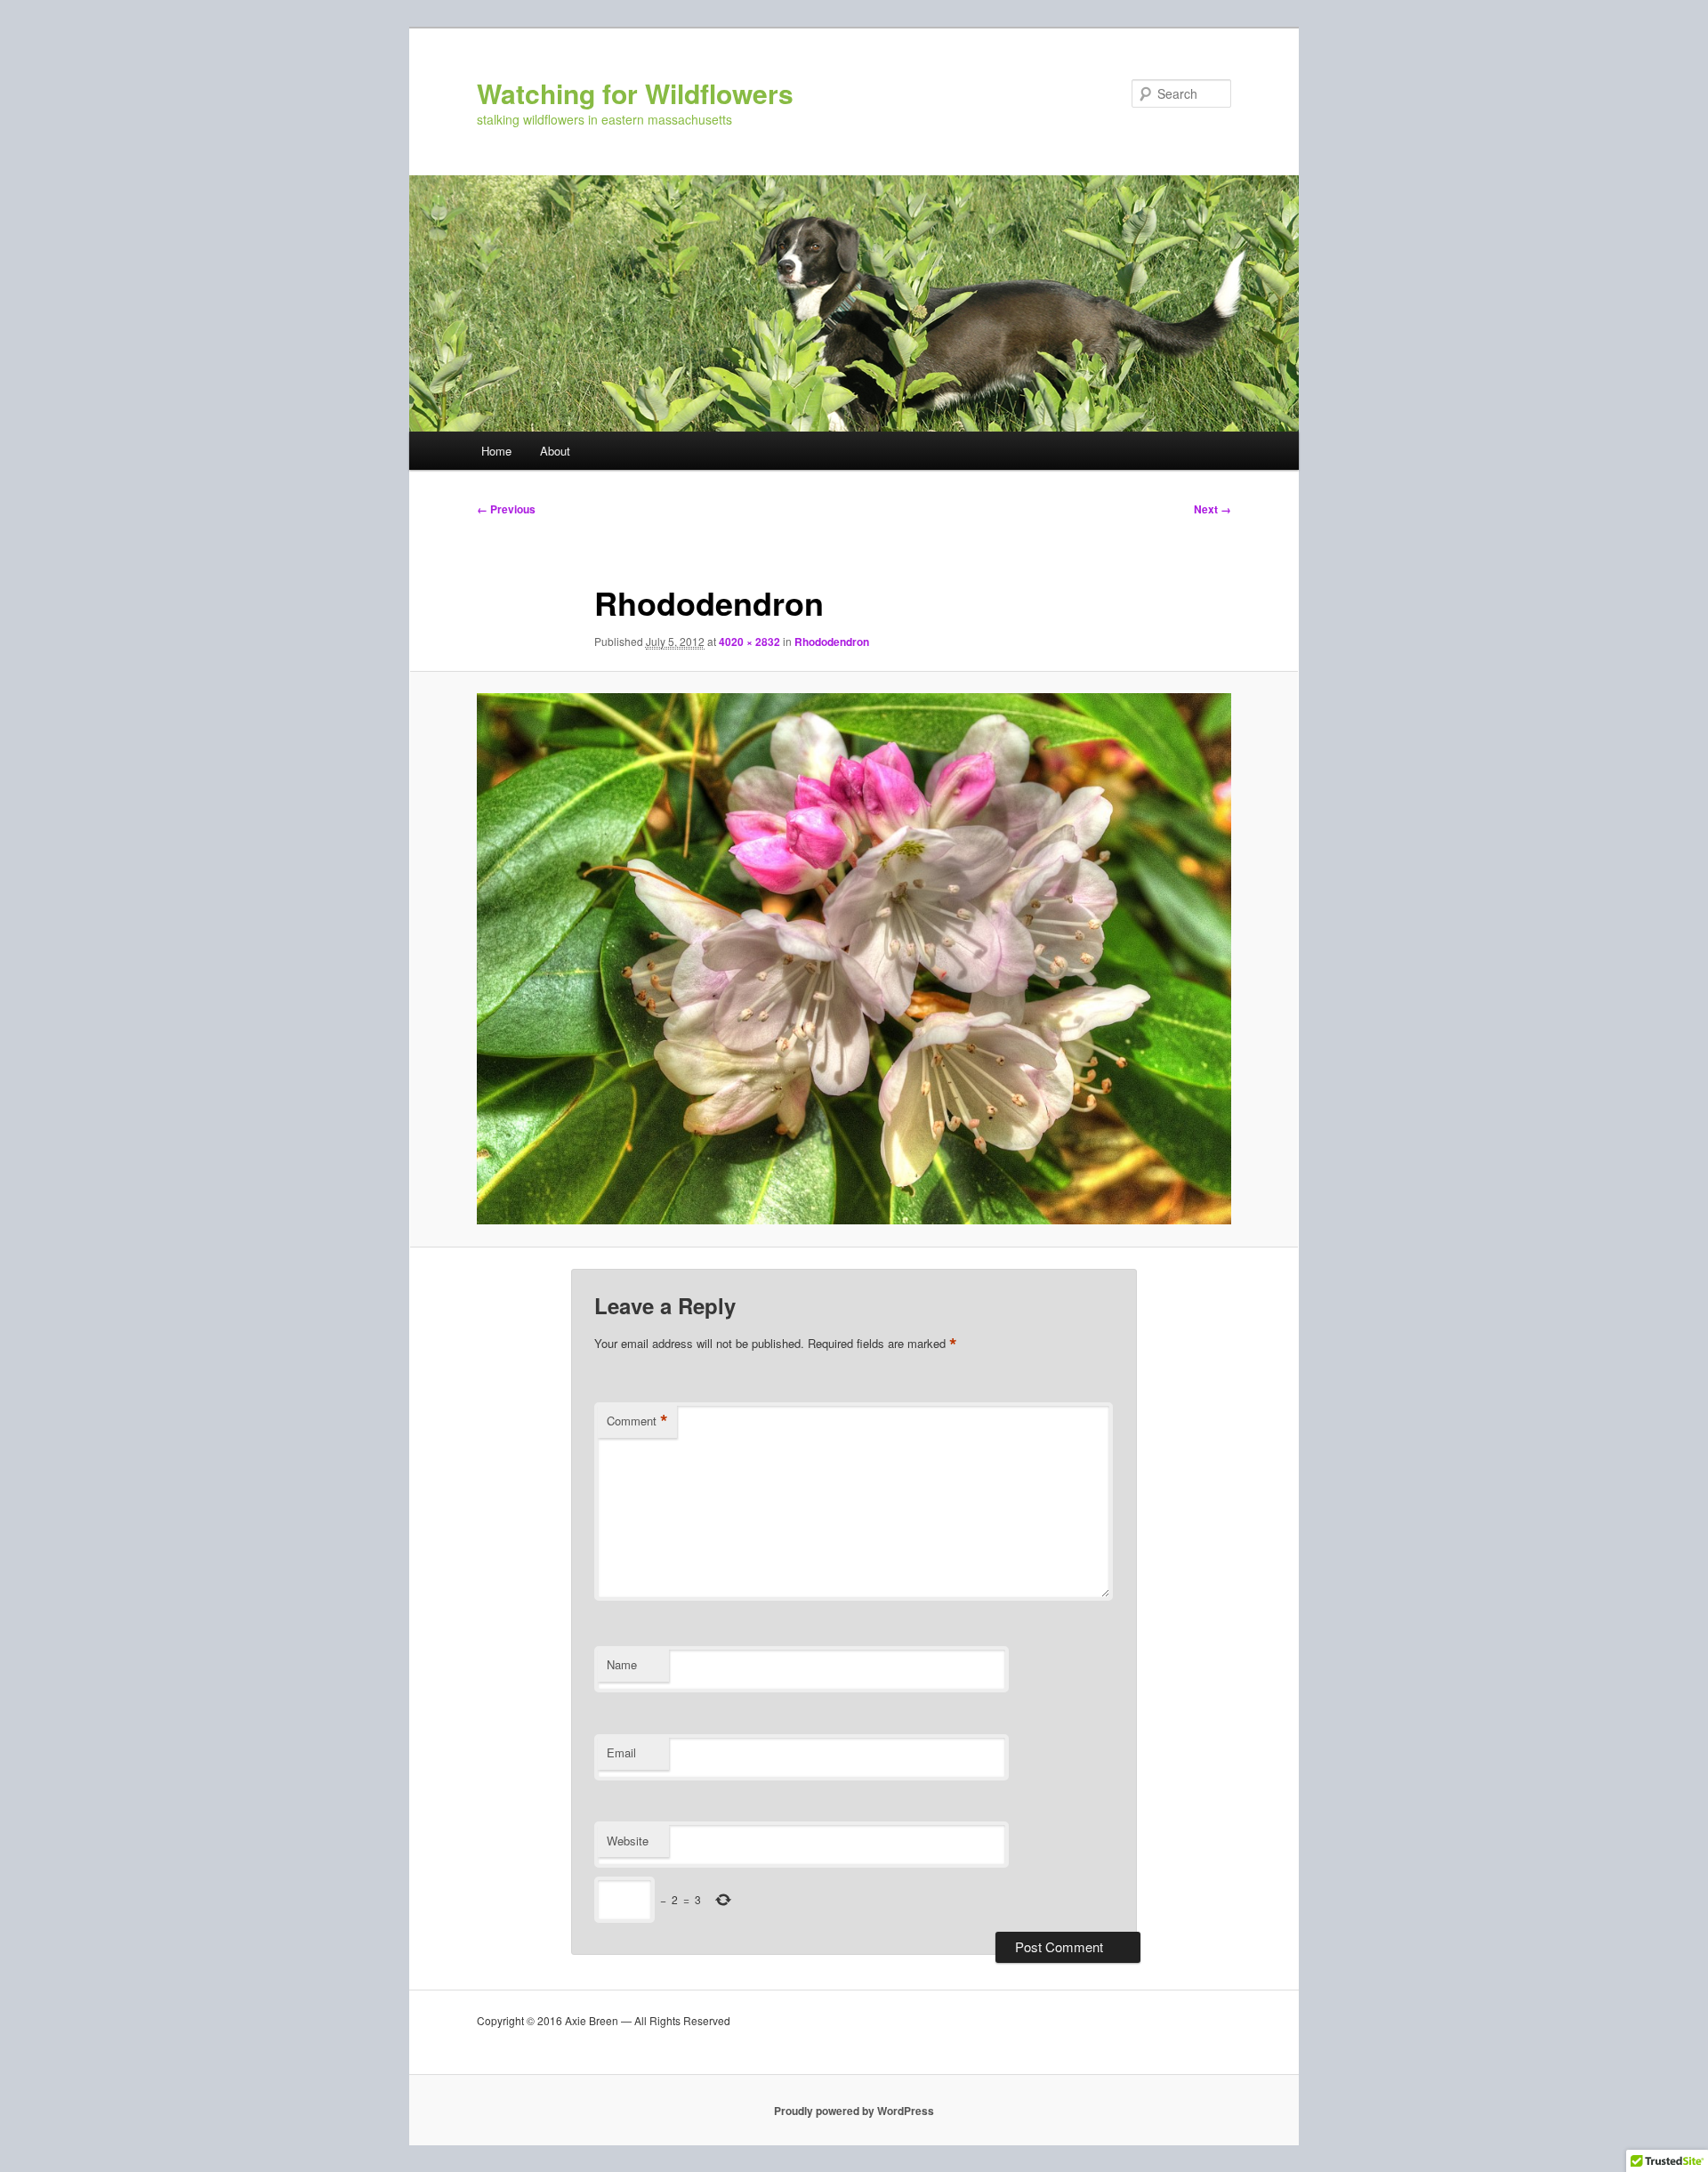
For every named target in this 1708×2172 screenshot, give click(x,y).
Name (622, 1664)
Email (621, 1752)
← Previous (506, 509)
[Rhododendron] (854, 959)
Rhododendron (832, 642)
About (555, 451)
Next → (1213, 509)
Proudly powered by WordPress (854, 2111)
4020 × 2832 (749, 642)
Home (496, 451)
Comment (637, 1421)
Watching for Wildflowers (635, 93)
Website (628, 1841)
